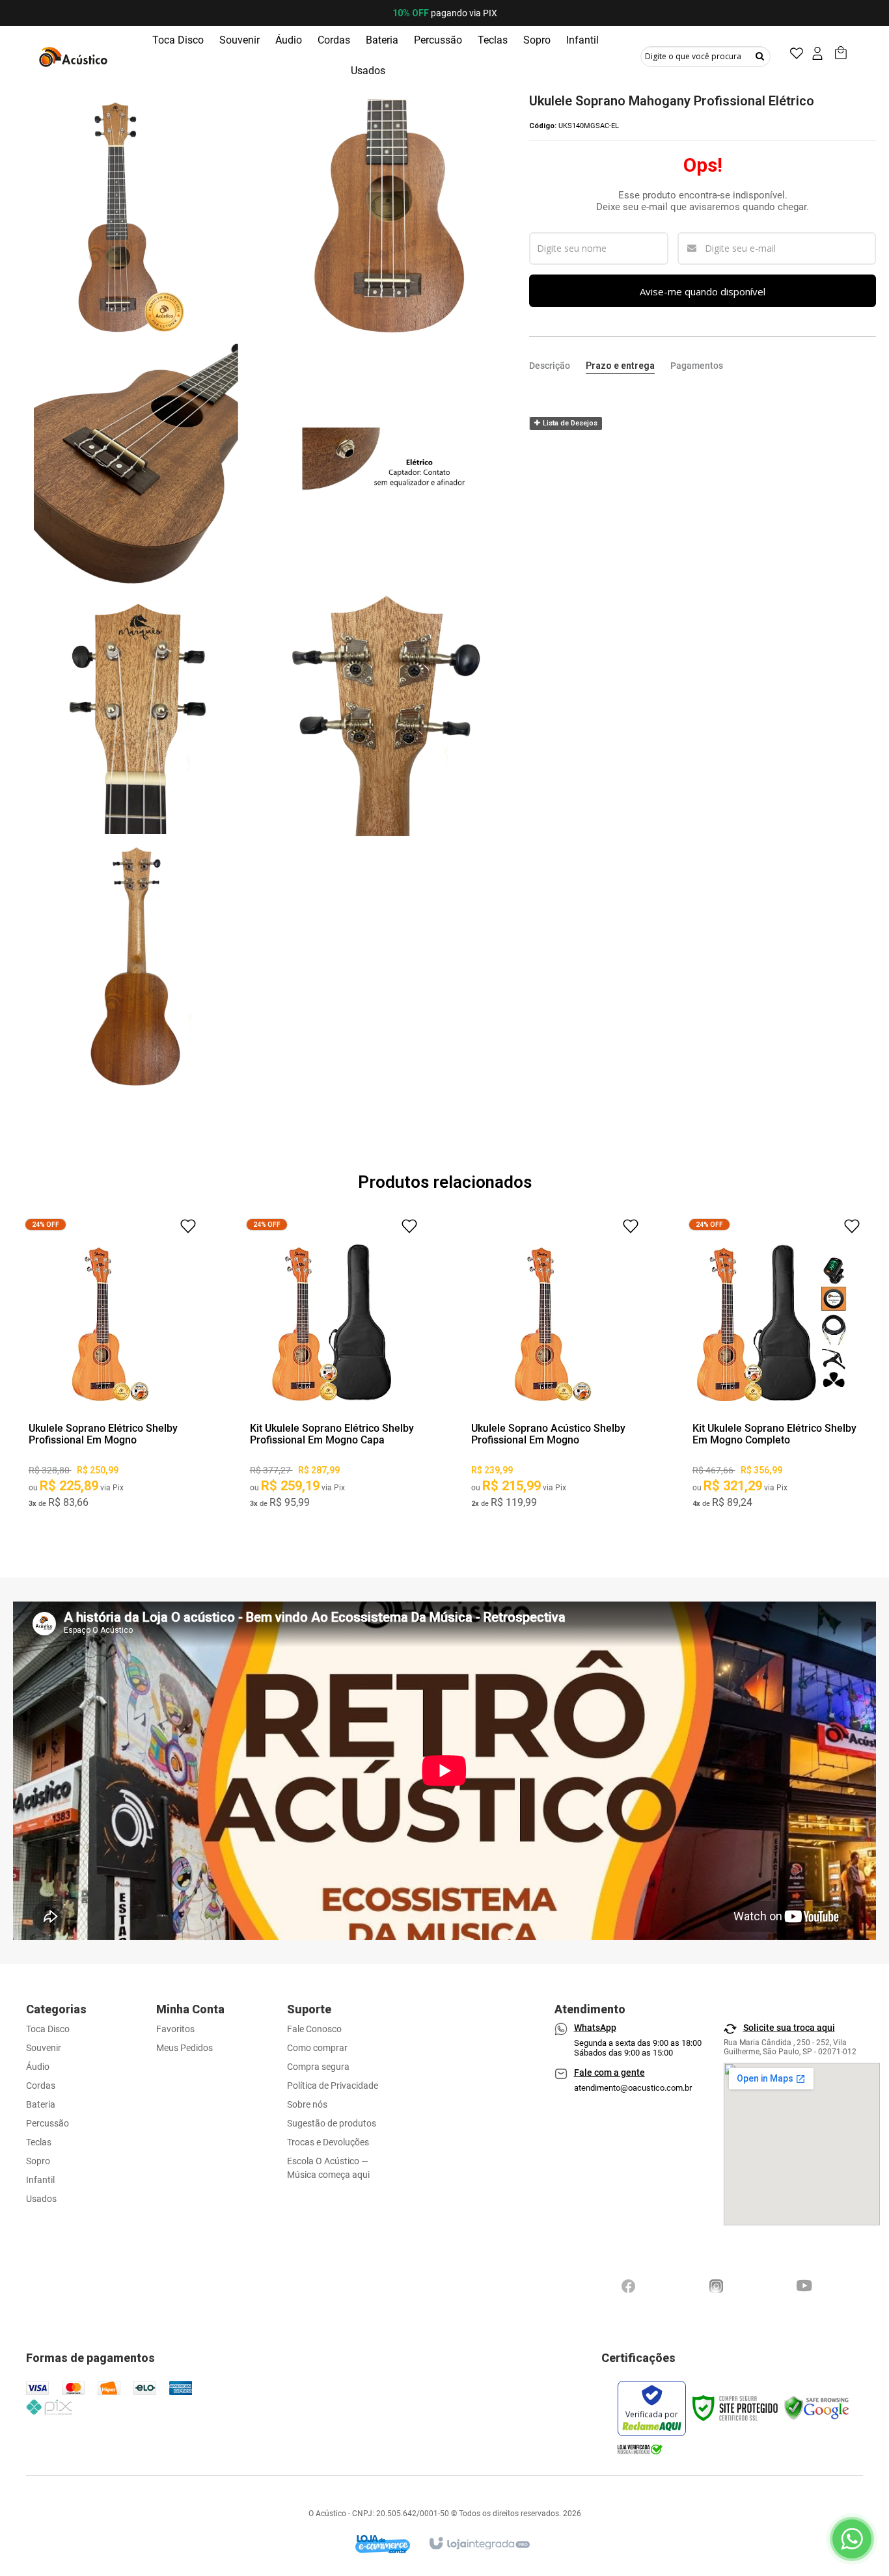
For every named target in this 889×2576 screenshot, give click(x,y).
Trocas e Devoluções (328, 2142)
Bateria (41, 2104)
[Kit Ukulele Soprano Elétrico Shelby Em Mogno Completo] (775, 1368)
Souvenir (44, 2048)
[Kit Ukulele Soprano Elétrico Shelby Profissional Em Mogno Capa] (333, 1368)
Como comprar (317, 2048)
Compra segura (318, 2067)
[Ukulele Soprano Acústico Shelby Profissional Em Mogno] (554, 1368)
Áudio (38, 2067)
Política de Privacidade (333, 2086)
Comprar (111, 1399)
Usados (41, 2199)
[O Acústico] (75, 56)
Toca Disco (48, 2029)
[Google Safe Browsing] (817, 2408)
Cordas (41, 2086)
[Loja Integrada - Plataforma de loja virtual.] (479, 2538)
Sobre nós (307, 2104)
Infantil (40, 2180)
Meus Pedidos (185, 2048)
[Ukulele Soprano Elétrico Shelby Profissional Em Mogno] (111, 1368)
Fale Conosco (314, 2029)
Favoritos (175, 2029)
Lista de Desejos (569, 423)
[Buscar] (760, 56)
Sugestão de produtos (332, 2123)
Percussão (48, 2123)
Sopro (38, 2161)
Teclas (39, 2142)
